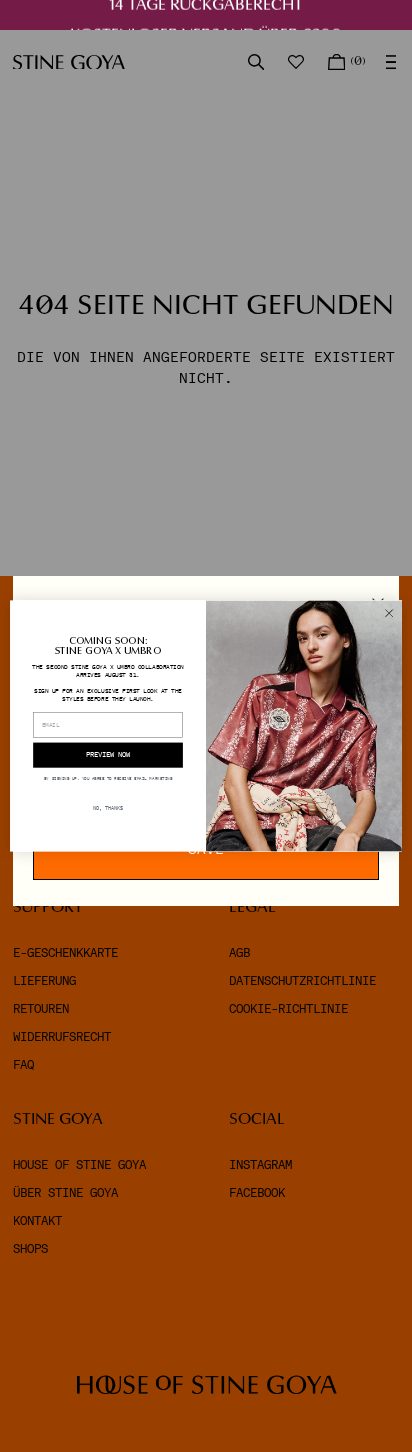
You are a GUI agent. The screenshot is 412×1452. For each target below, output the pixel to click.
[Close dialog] (389, 613)
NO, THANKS (108, 809)
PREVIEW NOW (108, 755)
